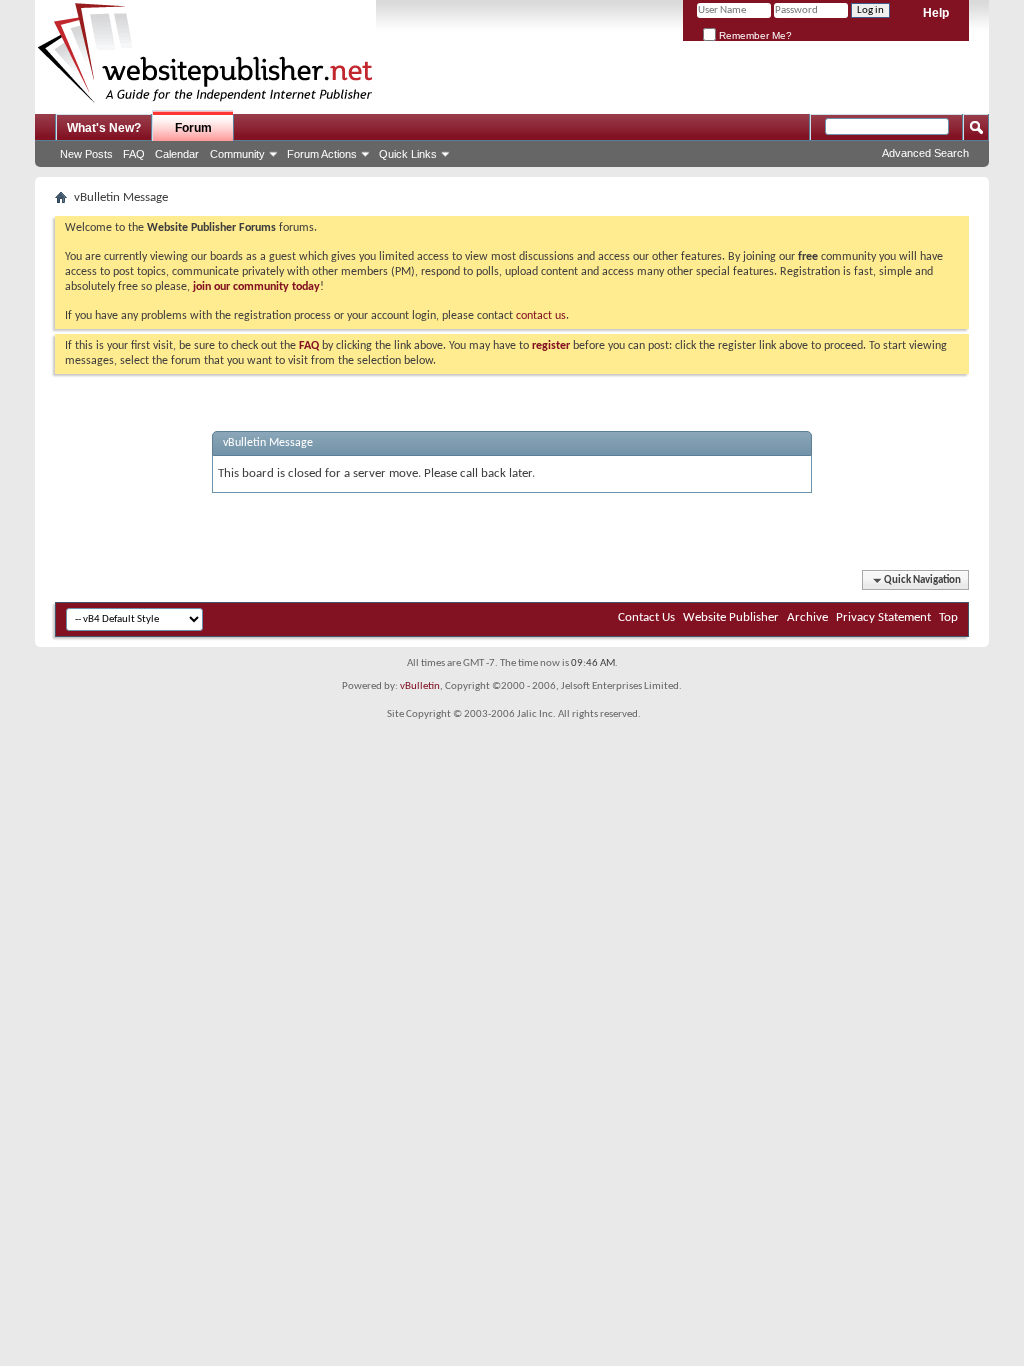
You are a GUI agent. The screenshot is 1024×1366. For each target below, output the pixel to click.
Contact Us (646, 617)
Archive (807, 617)
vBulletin (420, 686)
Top (948, 617)
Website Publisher (731, 617)
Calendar (177, 154)
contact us (541, 316)
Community (237, 154)
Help (936, 13)
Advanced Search (925, 153)
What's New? (104, 128)
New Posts (86, 154)
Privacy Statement (883, 617)
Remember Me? (754, 35)
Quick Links (408, 154)
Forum (193, 128)
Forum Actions (322, 154)
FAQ (134, 154)
